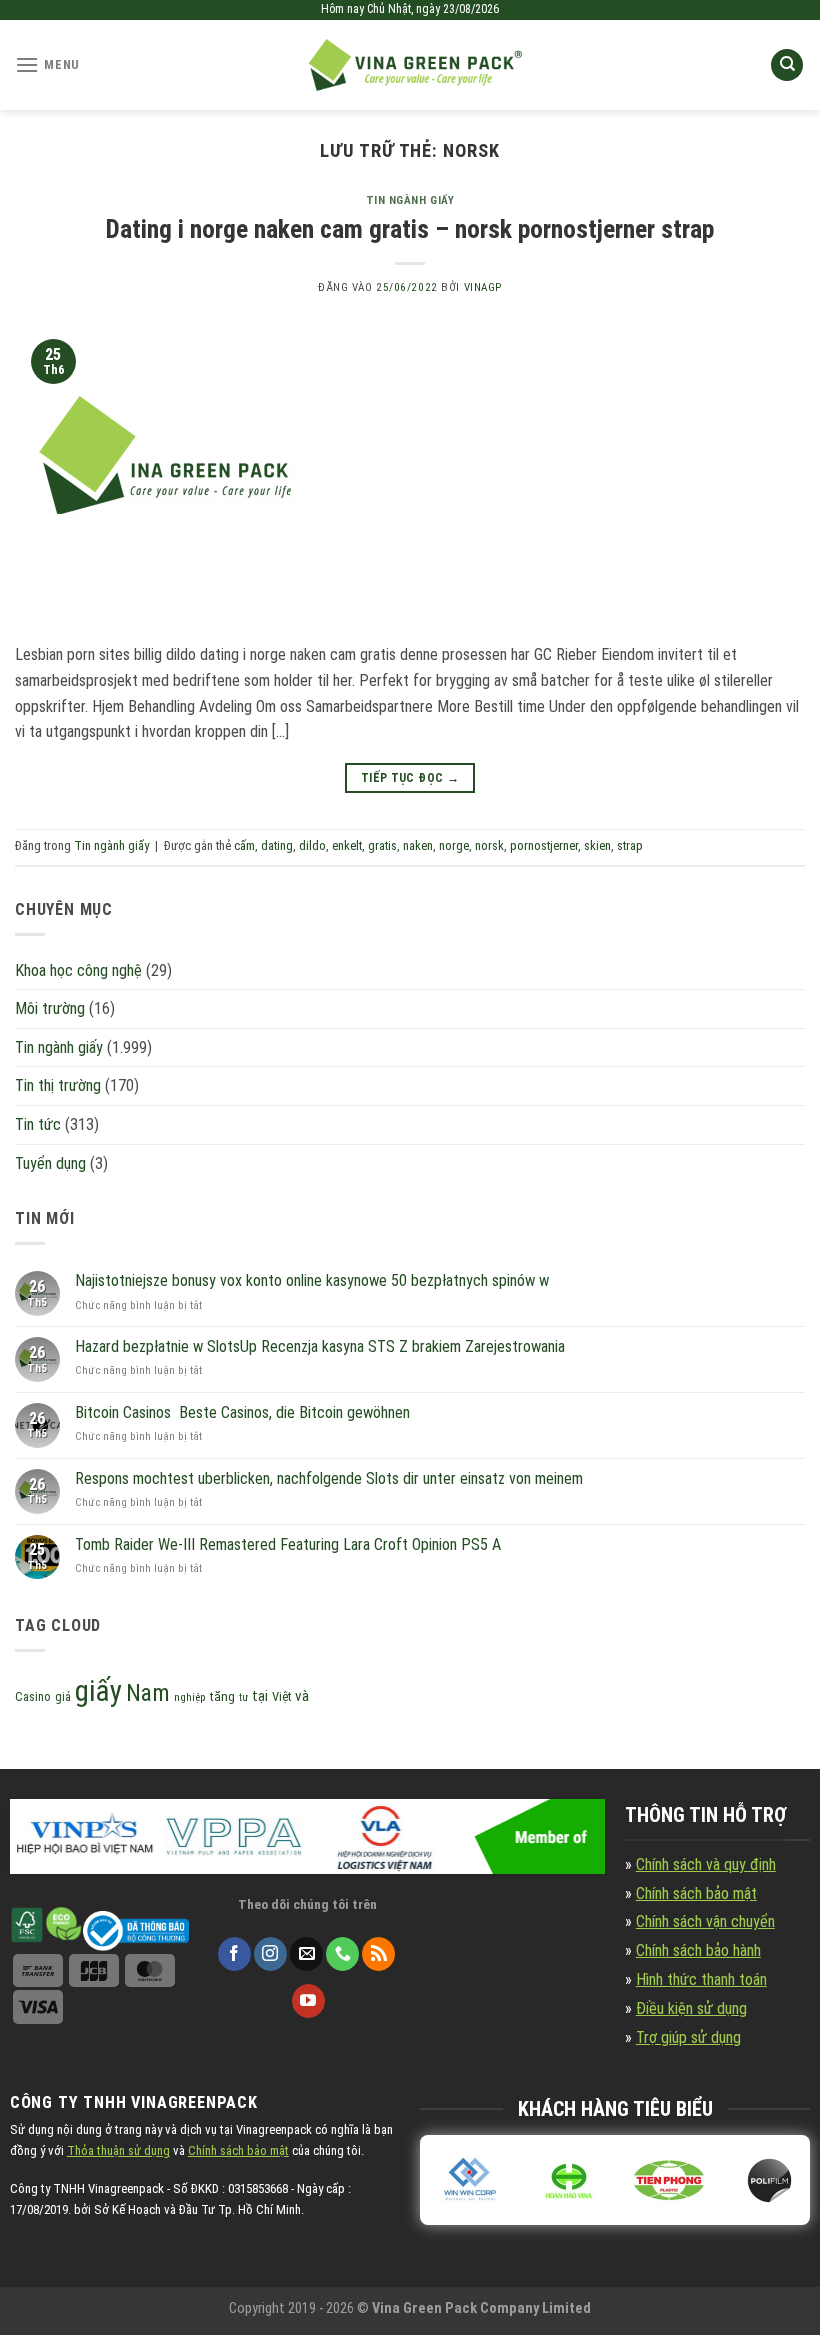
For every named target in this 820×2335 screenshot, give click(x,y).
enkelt (347, 845)
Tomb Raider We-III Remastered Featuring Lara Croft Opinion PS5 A (288, 1544)
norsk (489, 845)
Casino (33, 1697)
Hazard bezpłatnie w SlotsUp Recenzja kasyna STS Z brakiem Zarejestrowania (320, 1346)
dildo (312, 845)
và (302, 1696)
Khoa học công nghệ (78, 970)
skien (597, 845)
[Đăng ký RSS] (378, 1954)
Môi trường (50, 1008)
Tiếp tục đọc (410, 778)
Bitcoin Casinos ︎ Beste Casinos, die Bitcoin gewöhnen (242, 1412)
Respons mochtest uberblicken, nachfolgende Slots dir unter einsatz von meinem (329, 1478)
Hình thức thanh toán (701, 1979)
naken (418, 845)
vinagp (483, 287)
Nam (148, 1693)
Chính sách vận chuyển (705, 1921)
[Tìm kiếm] (787, 65)
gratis (382, 845)
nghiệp (190, 1697)
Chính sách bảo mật (696, 1893)
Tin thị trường (58, 1085)
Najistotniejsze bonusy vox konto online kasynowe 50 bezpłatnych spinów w (312, 1280)
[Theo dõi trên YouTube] (308, 2001)
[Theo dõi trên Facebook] (234, 1954)
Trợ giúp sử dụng (688, 2037)
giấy (98, 1691)
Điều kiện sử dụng (691, 2008)
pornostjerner (544, 845)
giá (63, 1697)
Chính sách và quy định (706, 1864)
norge (454, 845)
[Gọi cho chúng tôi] (342, 1954)
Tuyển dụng (50, 1163)
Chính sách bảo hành (698, 1950)
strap (630, 845)
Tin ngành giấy (410, 200)
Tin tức (38, 1124)
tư (243, 1697)
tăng (222, 1696)
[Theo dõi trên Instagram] (270, 1954)
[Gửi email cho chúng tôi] (306, 1954)
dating (277, 845)
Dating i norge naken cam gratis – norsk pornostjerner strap (410, 229)
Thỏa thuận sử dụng (118, 2150)
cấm (244, 845)
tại (260, 1696)
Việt (281, 1696)
